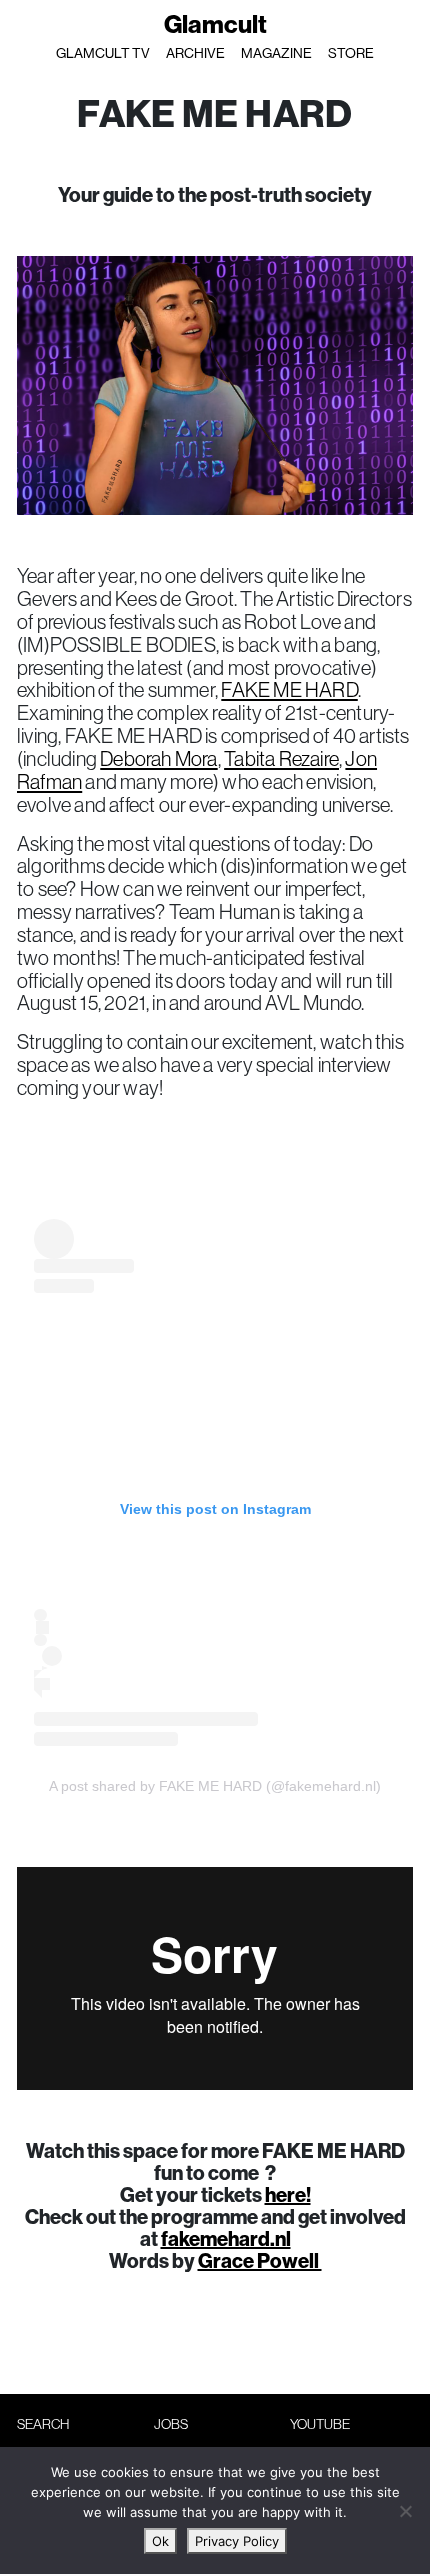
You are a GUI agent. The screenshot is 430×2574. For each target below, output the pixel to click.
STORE (351, 53)
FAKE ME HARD (289, 689)
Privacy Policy (237, 2541)
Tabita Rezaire (281, 758)
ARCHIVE (195, 53)
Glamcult (215, 24)
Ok (160, 2541)
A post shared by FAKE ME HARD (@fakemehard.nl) (215, 1786)
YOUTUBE (320, 2424)
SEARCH (43, 2424)
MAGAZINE (276, 53)
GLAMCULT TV (103, 53)
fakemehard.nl (226, 2238)
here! (288, 2194)
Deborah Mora (158, 758)
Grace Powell (260, 2260)
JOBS (171, 2424)
